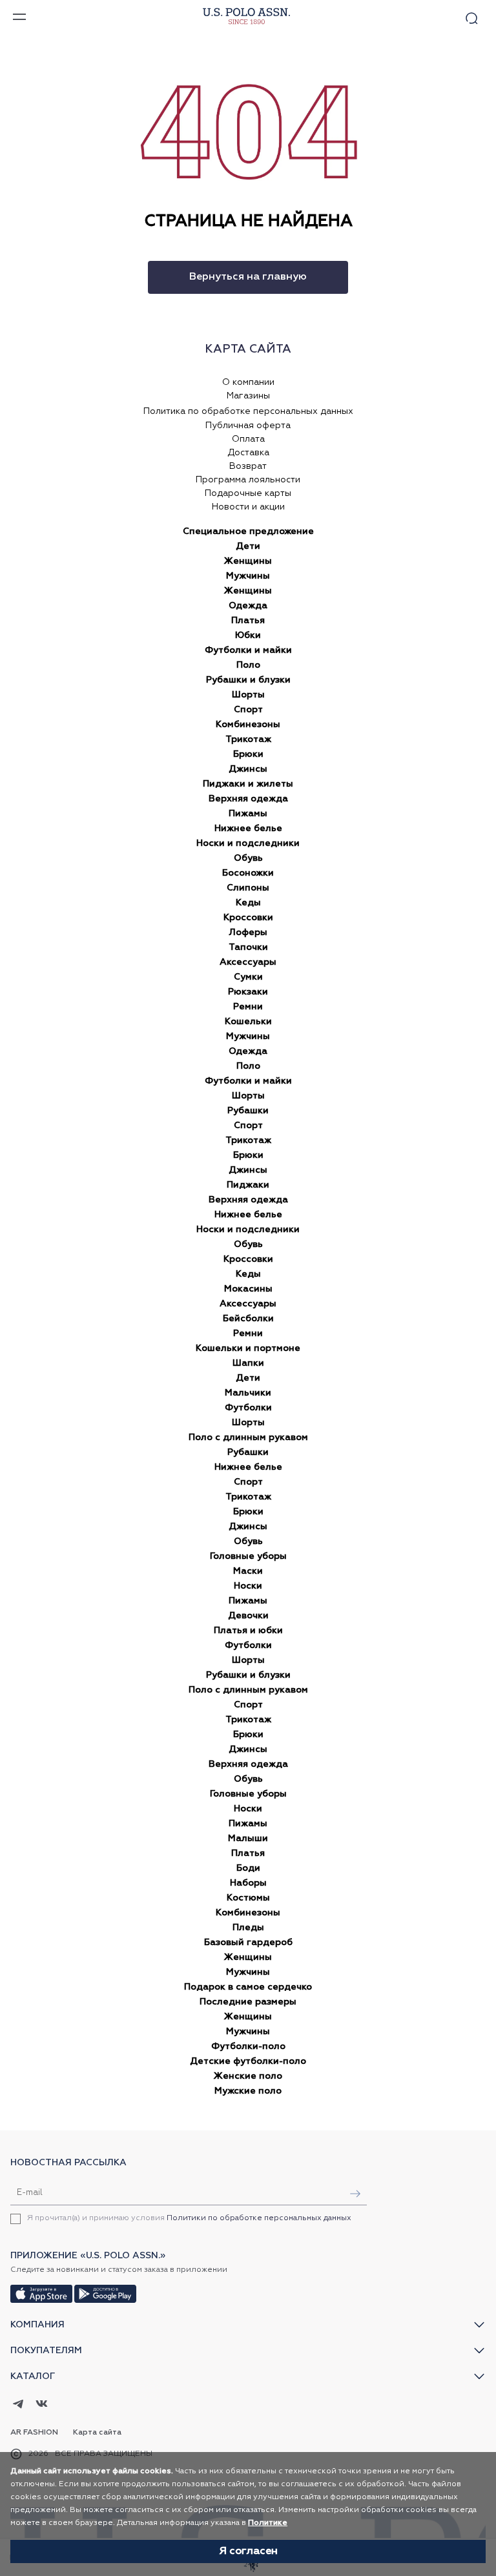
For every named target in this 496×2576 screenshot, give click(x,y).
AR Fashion (34, 2433)
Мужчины (248, 576)
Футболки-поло (248, 2046)
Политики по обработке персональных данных (259, 2218)
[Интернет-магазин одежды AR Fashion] (245, 16)
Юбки (248, 635)
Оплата (248, 439)
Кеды (248, 903)
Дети (248, 546)
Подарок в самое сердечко (248, 1987)
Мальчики (248, 1393)
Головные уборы (248, 1556)
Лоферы (248, 933)
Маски (248, 1571)
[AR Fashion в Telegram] (18, 2405)
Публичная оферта (248, 426)
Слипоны (248, 888)
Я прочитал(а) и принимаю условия (189, 2218)
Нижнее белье (248, 829)
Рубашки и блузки (248, 680)
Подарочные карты (248, 493)
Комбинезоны (248, 725)
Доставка (248, 453)
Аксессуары (248, 962)
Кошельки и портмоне (248, 1348)
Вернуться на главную (248, 277)
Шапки (248, 1363)
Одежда (248, 606)
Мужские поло (248, 2091)
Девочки (248, 1616)
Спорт (248, 710)
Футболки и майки (248, 650)
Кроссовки (248, 918)
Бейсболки (248, 1319)
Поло (248, 665)
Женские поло (248, 2076)
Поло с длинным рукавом (248, 1437)
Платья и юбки (248, 1631)
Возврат (248, 466)
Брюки (248, 754)
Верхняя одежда (248, 799)
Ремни (248, 1007)
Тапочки (248, 947)
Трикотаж (248, 739)
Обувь (248, 858)
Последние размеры (248, 2002)
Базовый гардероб (248, 1942)
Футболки (248, 1408)
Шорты (248, 695)
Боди (248, 1868)
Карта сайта (97, 2433)
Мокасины (248, 1289)
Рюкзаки (248, 992)
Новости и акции (248, 507)
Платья (248, 621)
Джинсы (248, 769)
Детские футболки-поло (248, 2061)
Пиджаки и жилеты (248, 784)
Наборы (248, 1883)
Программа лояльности (248, 480)
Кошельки (248, 1022)
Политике (268, 2523)
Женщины (248, 561)
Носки (248, 1586)
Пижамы (248, 814)
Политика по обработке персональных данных (248, 411)
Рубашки (248, 1111)
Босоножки (248, 873)
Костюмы (248, 1898)
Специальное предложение (248, 531)
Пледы (248, 1928)
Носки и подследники (248, 843)
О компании (248, 382)
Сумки (248, 977)
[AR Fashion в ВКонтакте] (42, 2405)
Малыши (248, 1839)
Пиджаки (248, 1185)
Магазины (248, 396)
